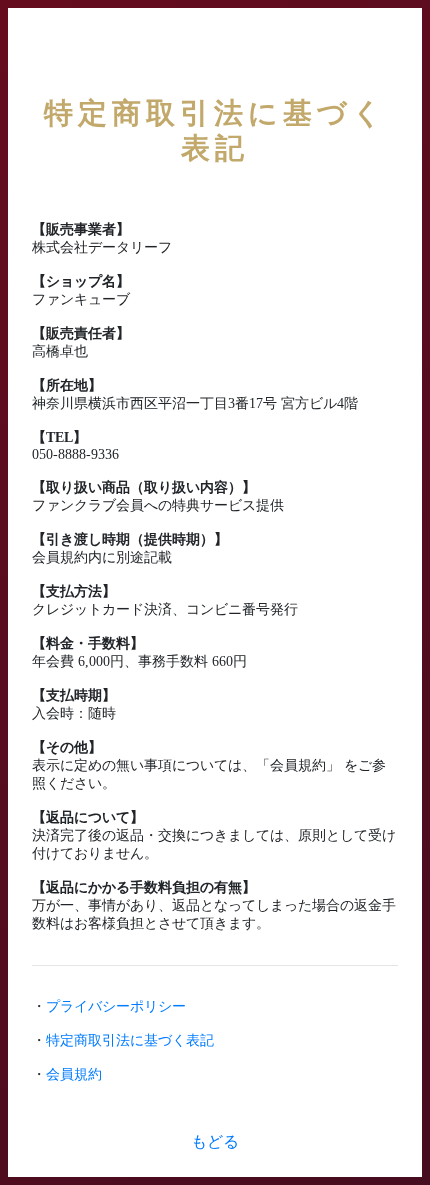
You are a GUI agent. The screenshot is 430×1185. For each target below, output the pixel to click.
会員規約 (74, 1074)
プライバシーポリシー (116, 1006)
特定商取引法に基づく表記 (130, 1040)
